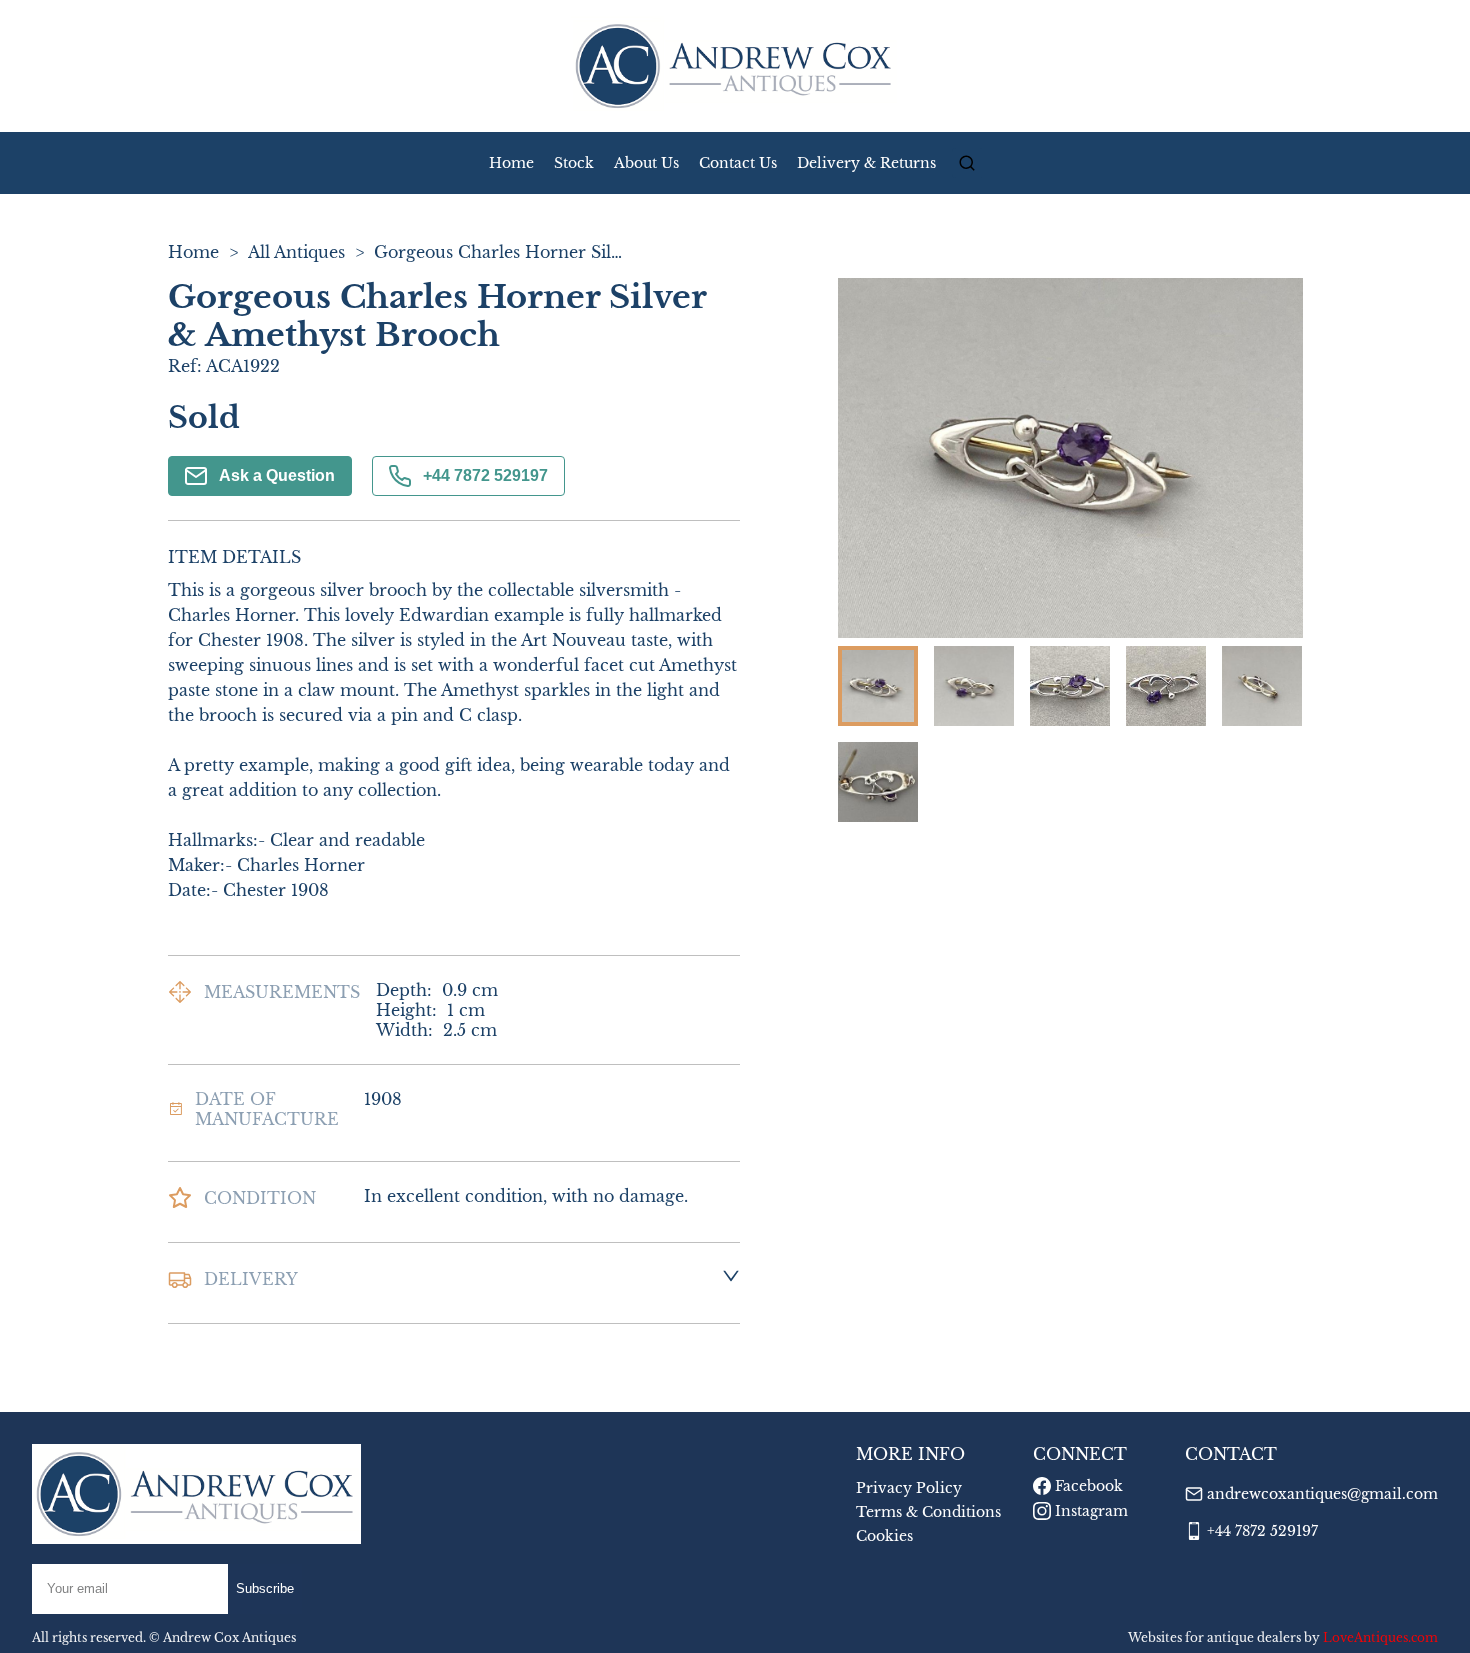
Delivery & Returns (866, 163)
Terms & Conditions (928, 1512)
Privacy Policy (909, 1488)
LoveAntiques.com (1380, 1637)
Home (511, 163)
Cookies (884, 1536)
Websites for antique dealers (1214, 1637)
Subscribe (265, 1588)
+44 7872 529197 (485, 475)
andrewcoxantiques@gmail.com (1322, 1494)
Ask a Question (277, 475)
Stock (574, 163)
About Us (646, 163)
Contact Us (738, 163)
